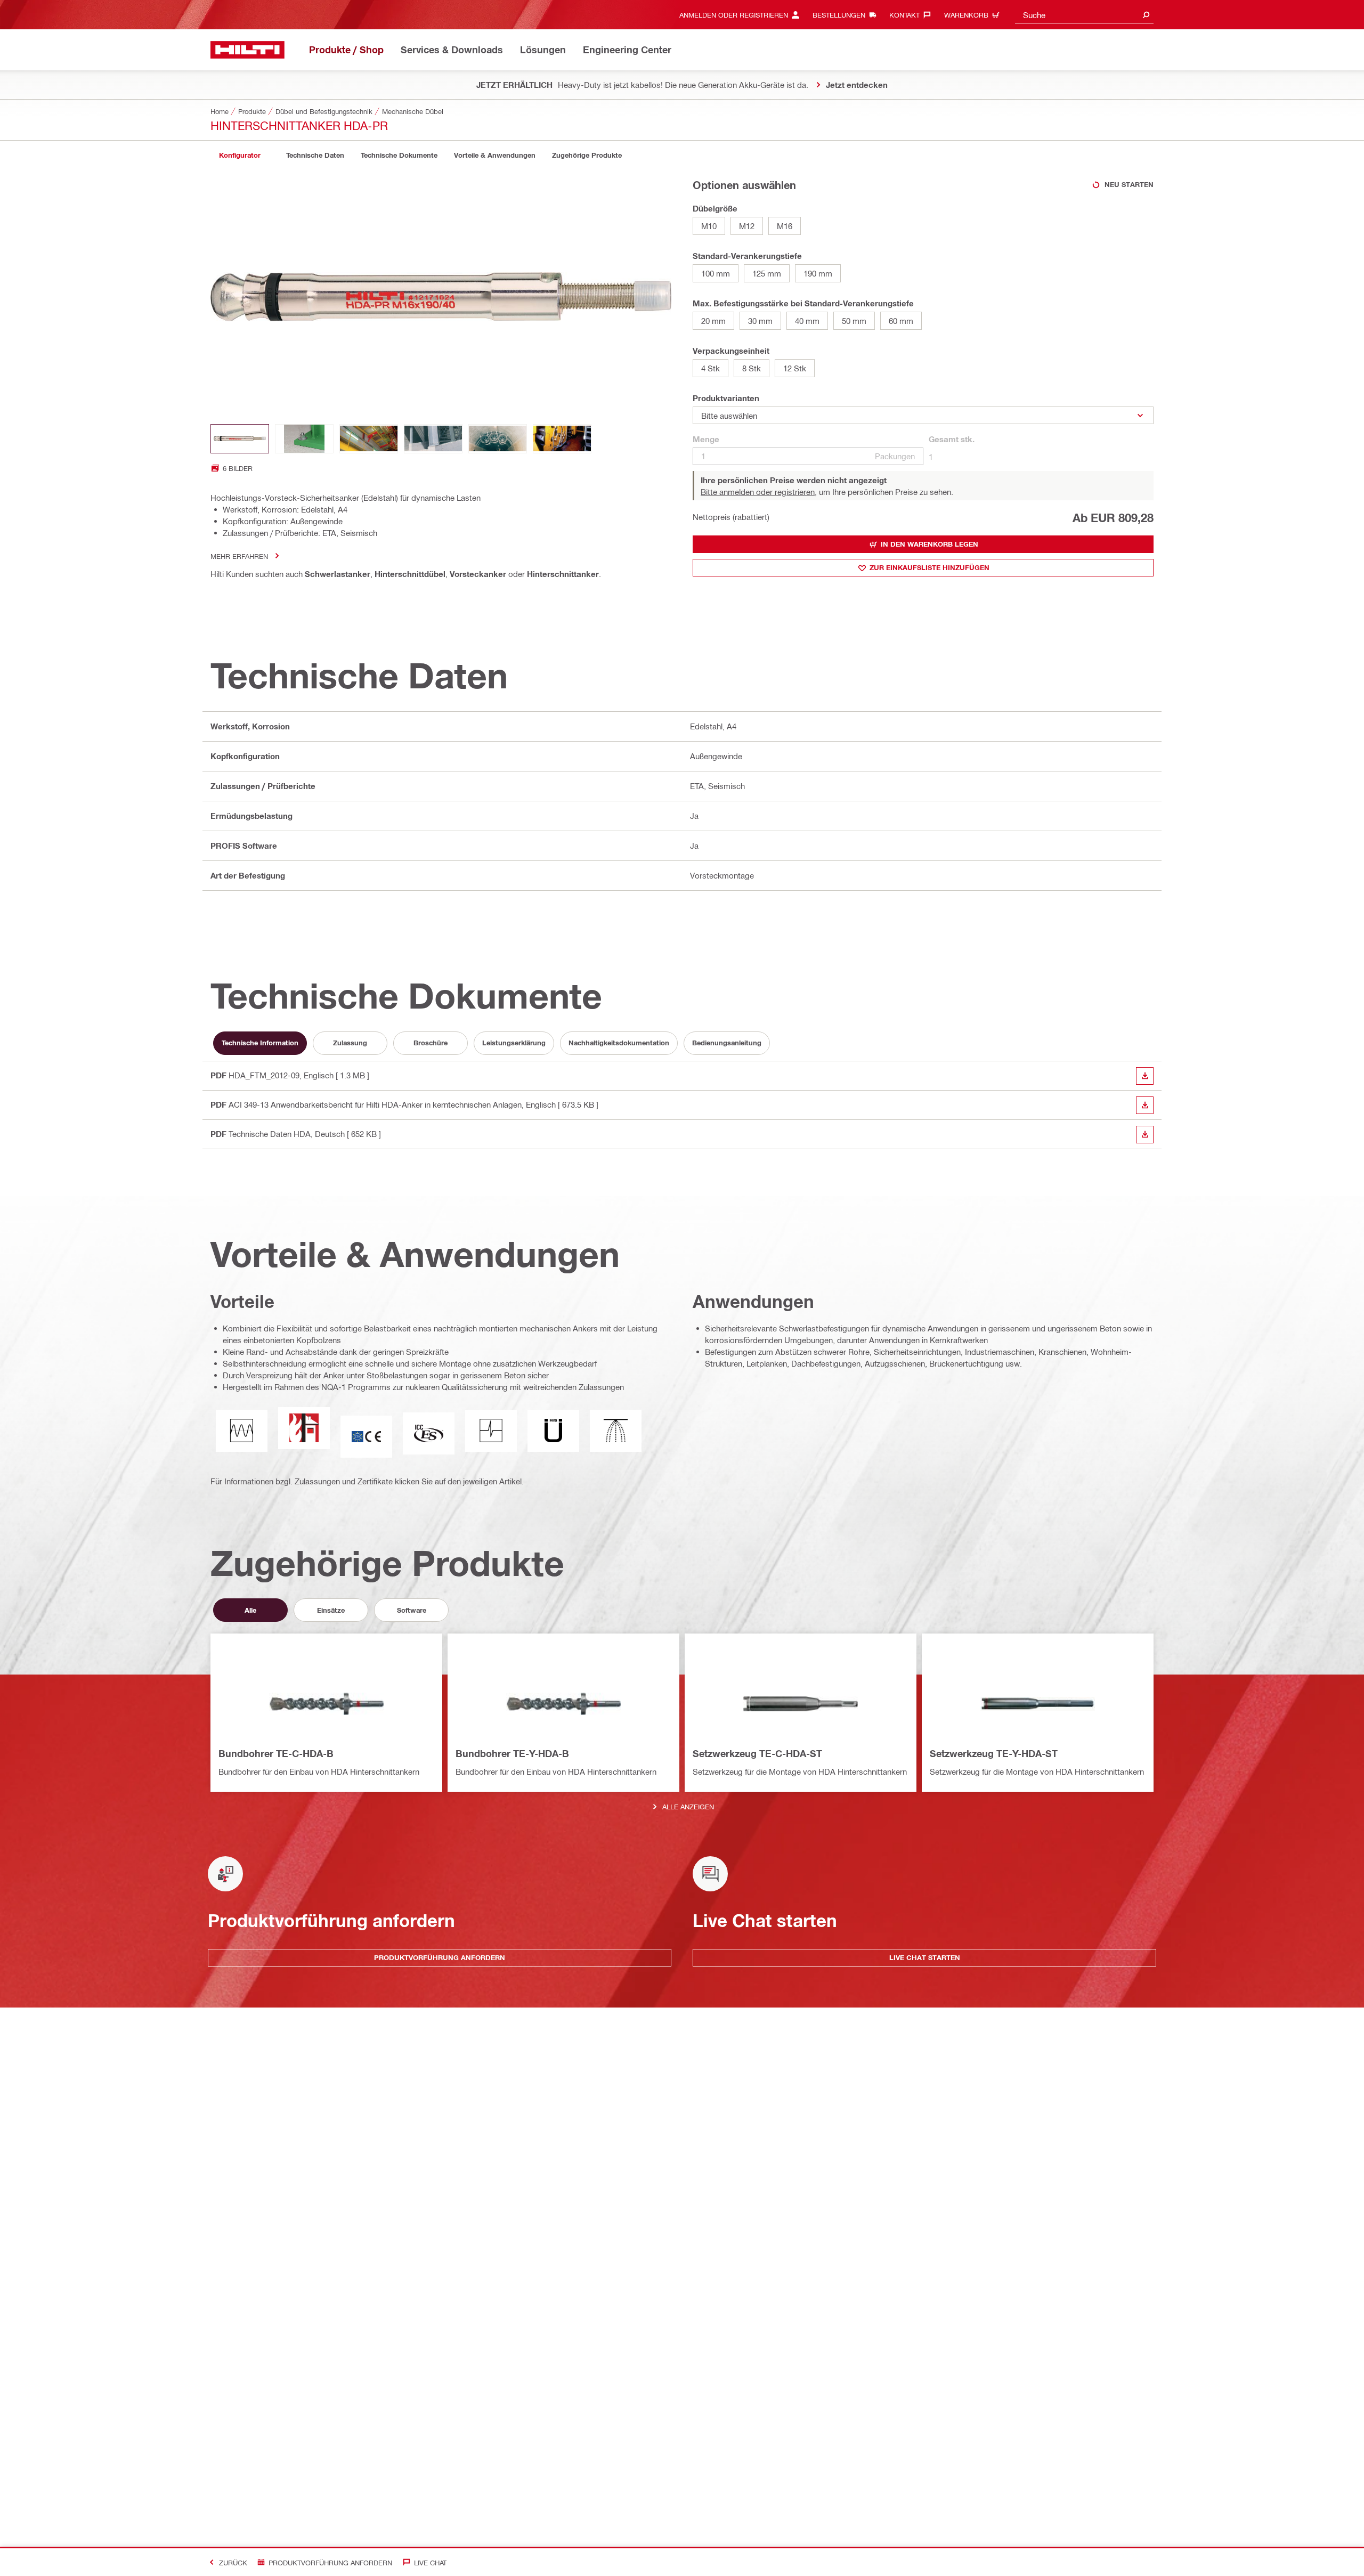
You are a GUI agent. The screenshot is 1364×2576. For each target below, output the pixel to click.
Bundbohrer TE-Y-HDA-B (512, 1753)
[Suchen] (1146, 15)
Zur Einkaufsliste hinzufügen (929, 567)
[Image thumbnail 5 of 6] (498, 439)
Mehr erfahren (239, 556)
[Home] (247, 50)
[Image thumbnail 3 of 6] (369, 439)
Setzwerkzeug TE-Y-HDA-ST (994, 1753)
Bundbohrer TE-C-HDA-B (276, 1753)
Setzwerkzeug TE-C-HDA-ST (757, 1753)
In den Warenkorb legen (929, 544)
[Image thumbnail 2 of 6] (304, 439)
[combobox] (1084, 15)
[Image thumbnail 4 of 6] (433, 439)
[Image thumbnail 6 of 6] (562, 439)
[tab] (240, 155)
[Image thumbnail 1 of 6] (240, 439)
